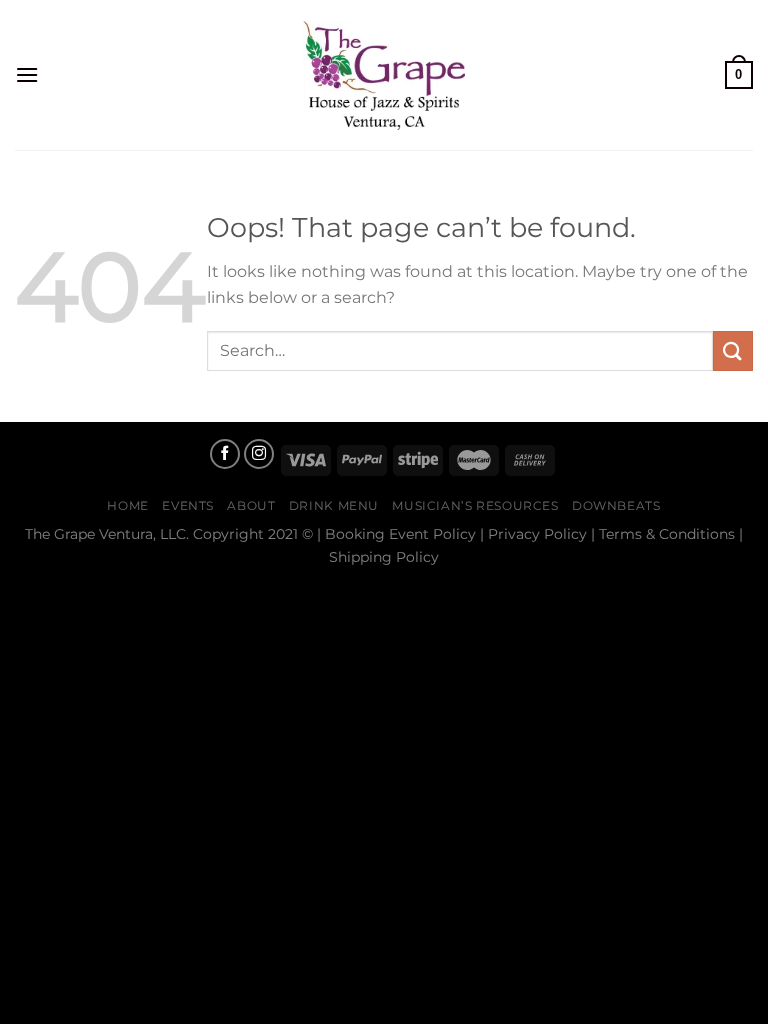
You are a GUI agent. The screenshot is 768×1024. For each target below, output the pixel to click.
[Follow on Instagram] (259, 454)
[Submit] (733, 350)
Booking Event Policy (400, 534)
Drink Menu (334, 505)
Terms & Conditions (667, 534)
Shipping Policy (384, 557)
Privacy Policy (537, 534)
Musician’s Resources (475, 505)
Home (127, 505)
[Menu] (27, 74)
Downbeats (616, 505)
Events (188, 505)
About (251, 505)
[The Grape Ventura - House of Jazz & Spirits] (384, 75)
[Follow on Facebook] (225, 454)
